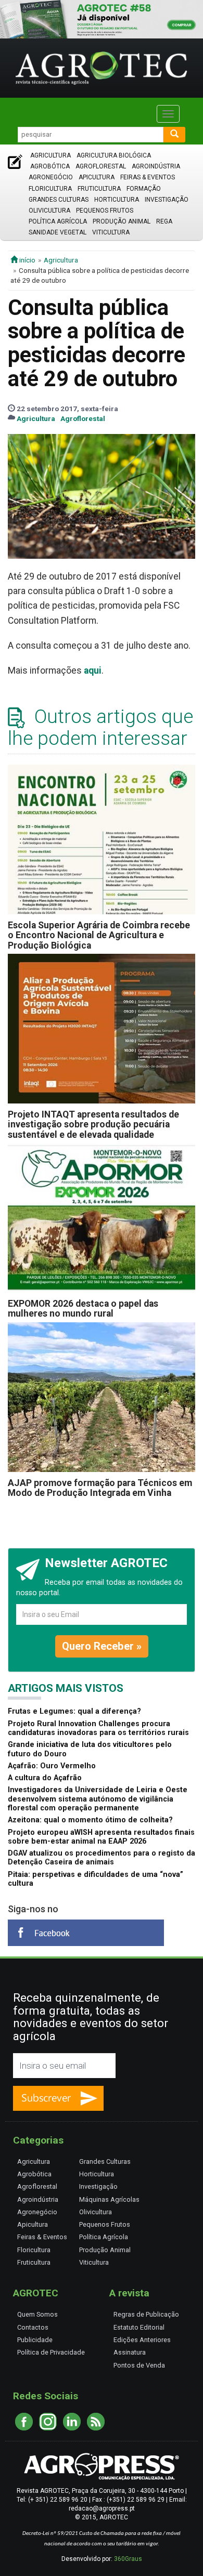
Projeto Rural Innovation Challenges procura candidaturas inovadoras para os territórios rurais (98, 1728)
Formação (144, 189)
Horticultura (117, 200)
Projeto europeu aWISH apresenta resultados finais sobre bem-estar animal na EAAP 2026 (101, 1837)
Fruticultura (99, 189)
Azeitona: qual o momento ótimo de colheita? (90, 1820)
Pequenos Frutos (105, 211)
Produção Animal (122, 221)
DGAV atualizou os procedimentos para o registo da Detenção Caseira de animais (102, 1858)
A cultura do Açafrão (45, 1778)
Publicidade (35, 2340)
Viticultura (111, 232)
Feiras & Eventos (148, 177)
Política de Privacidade (51, 2352)
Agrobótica (50, 166)
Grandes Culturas (59, 200)
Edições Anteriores (142, 2340)
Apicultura (97, 177)
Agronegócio (51, 177)
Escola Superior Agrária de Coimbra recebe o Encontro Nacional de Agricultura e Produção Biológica (99, 935)
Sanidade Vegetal (58, 232)
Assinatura (130, 2352)
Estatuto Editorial (139, 2327)
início (27, 260)
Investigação (167, 200)
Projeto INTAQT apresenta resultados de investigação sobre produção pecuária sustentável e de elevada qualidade (93, 1125)
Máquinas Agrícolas (109, 2199)
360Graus (128, 2559)
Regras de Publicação (146, 2314)
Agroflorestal (101, 166)
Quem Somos (37, 2314)
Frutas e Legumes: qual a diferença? (74, 1711)
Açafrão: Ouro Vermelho (52, 1766)
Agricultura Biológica (114, 155)
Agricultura (50, 155)
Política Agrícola (58, 221)
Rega (164, 221)
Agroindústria (156, 166)
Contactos (33, 2327)
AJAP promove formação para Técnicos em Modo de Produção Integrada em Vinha (100, 1488)
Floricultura (50, 189)
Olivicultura (49, 211)
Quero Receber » (102, 1646)
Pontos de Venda (139, 2365)
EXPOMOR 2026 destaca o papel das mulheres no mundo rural (83, 1309)
